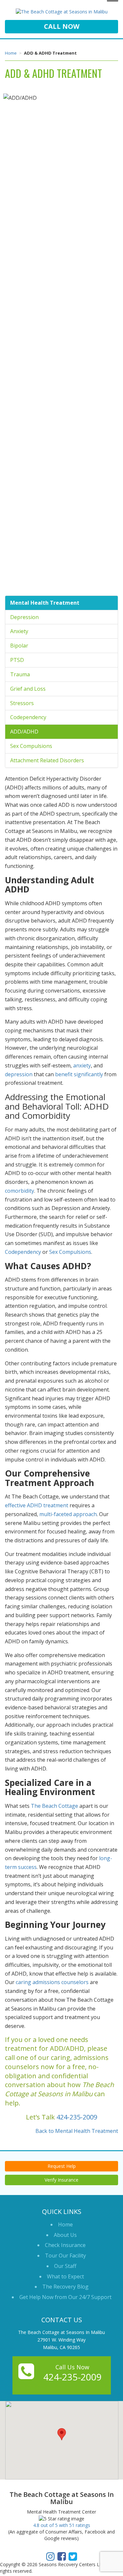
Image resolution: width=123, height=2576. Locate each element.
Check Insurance (65, 2245)
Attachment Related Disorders (47, 760)
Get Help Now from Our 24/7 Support (65, 2297)
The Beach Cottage (54, 1806)
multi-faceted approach (68, 1514)
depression (19, 1074)
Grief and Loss (28, 689)
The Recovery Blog (65, 2287)
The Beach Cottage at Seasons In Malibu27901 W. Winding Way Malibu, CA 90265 (61, 2340)
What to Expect (65, 2276)
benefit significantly (79, 1074)
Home (11, 53)
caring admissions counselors (52, 1982)
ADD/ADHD (24, 732)
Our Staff (65, 2266)
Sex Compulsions (31, 746)
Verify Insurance (61, 2180)
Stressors (22, 703)
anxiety (82, 1065)
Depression (24, 617)
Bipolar (19, 646)
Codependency (28, 717)
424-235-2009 (77, 2117)
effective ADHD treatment (37, 1505)
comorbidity (20, 1191)
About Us (65, 2235)
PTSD (17, 660)
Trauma (20, 674)
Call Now (62, 26)
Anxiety (19, 631)
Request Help (62, 2166)
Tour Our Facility (65, 2256)
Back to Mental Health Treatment (77, 2131)
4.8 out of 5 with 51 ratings (62, 2525)
